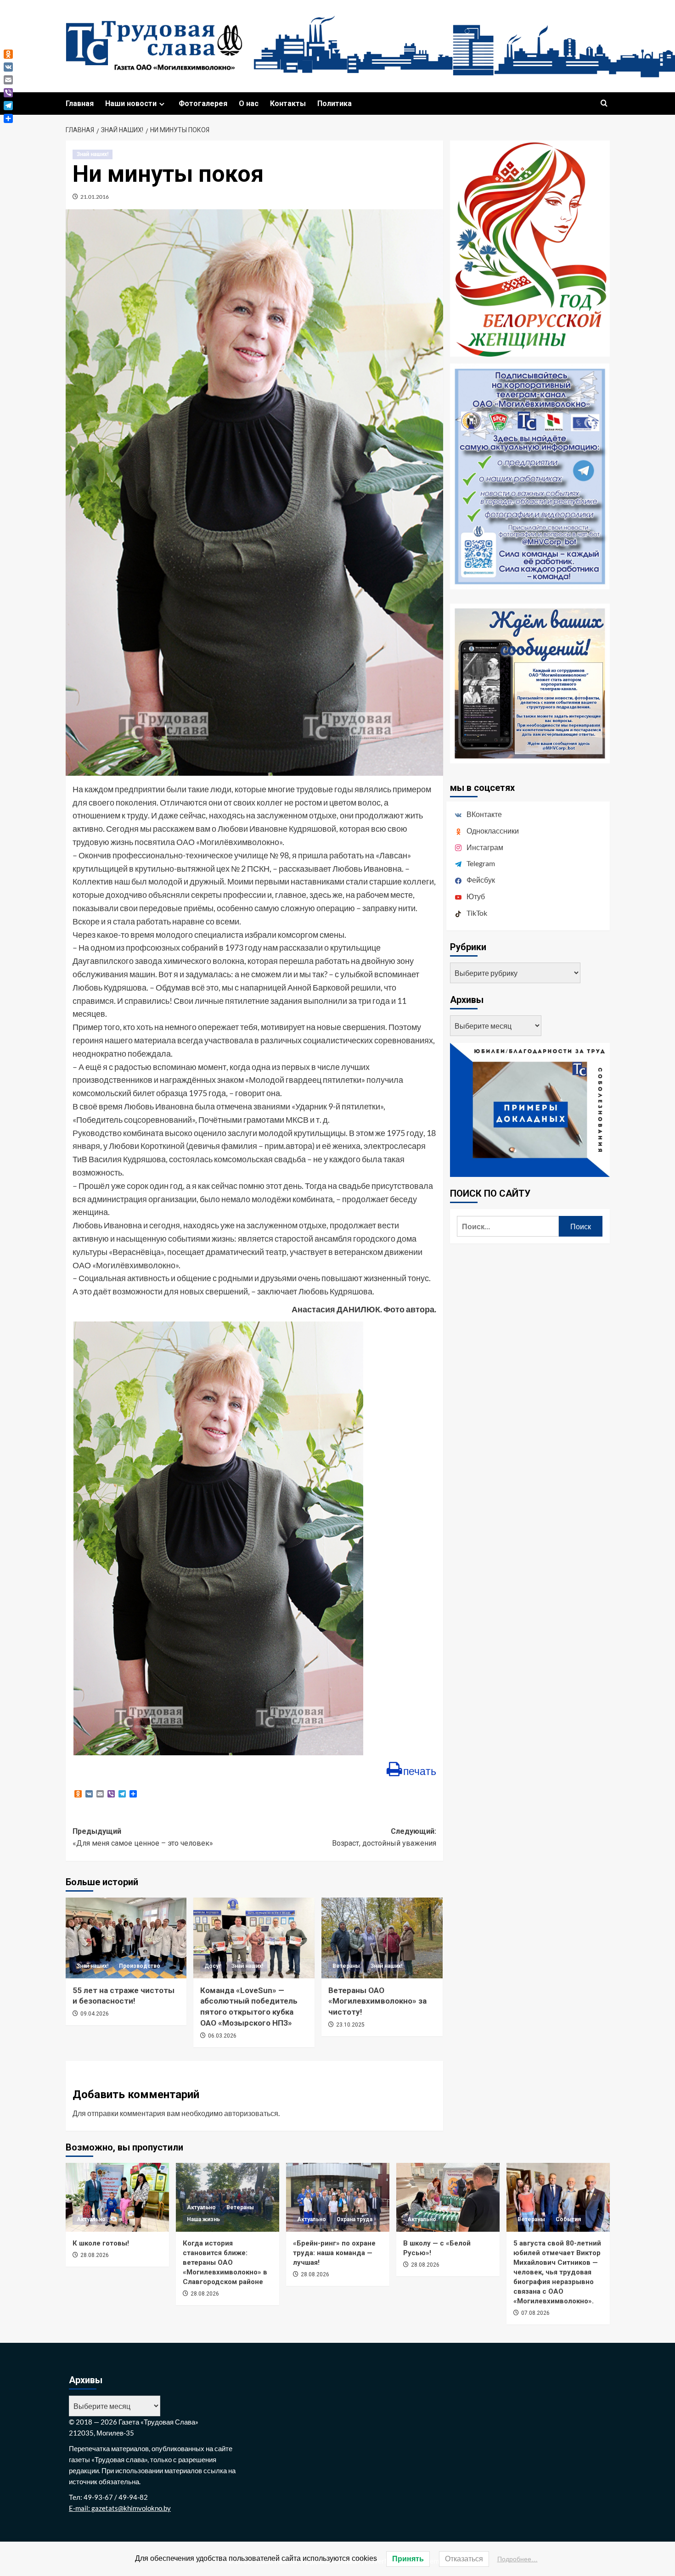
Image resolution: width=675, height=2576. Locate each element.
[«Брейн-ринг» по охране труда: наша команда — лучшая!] (338, 2197)
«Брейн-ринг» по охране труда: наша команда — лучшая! (334, 2253)
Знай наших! (93, 154)
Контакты (288, 104)
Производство (140, 1966)
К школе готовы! (101, 2243)
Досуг (213, 1966)
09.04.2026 (95, 2014)
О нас (249, 104)
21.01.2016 (95, 197)
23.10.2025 (350, 2025)
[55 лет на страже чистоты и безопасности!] (126, 1938)
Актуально (91, 2219)
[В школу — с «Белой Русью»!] (448, 2197)
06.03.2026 (222, 2036)
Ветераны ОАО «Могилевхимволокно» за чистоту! (377, 2001)
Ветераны (346, 1966)
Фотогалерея (203, 104)
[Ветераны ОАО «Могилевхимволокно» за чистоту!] (382, 1938)
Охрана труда (354, 2219)
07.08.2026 (535, 2313)
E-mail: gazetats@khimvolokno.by (120, 2508)
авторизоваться (251, 2113)
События (568, 2219)
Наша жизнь (203, 2219)
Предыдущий (143, 1837)
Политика (335, 104)
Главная (80, 104)
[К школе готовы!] (117, 2197)
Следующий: (384, 1837)
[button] (604, 104)
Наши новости (131, 104)
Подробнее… (517, 2559)
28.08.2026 (95, 2255)
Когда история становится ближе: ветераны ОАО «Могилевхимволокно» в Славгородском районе (225, 2262)
